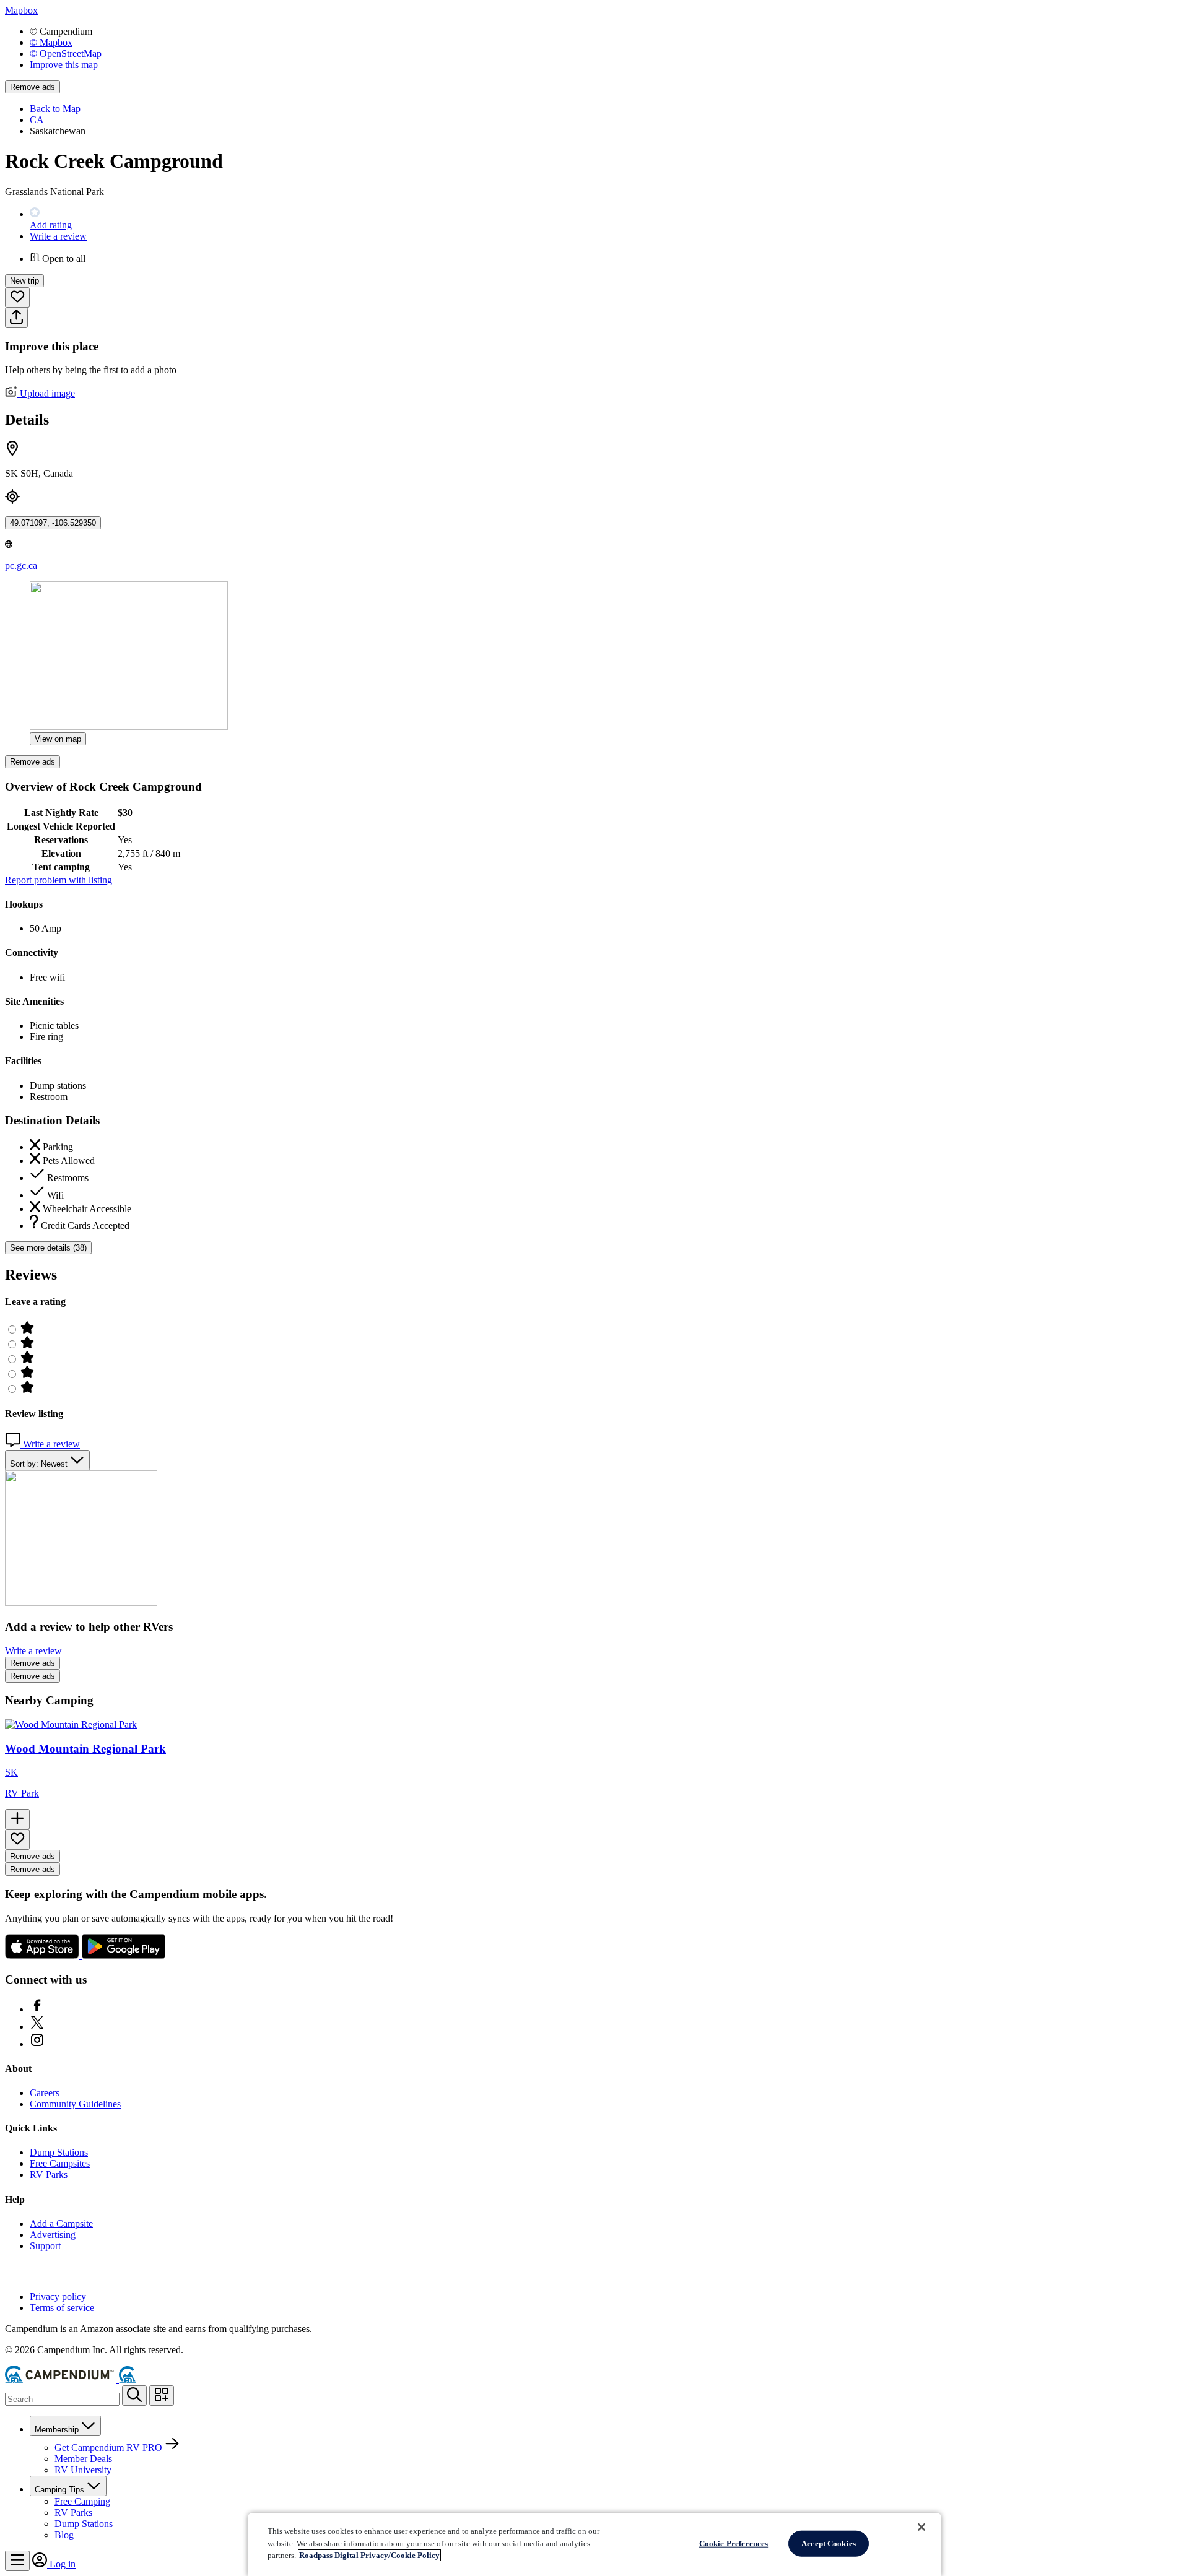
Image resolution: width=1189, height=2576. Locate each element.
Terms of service (62, 2308)
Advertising (53, 2235)
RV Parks (49, 2175)
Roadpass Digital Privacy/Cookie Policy (369, 2555)
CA (37, 120)
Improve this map (64, 65)
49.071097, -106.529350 (53, 523)
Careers (45, 2093)
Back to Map (55, 109)
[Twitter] (37, 2027)
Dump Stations (59, 2152)
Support (45, 2246)
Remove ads (33, 87)
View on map (58, 739)
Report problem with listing (59, 880)
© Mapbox (51, 42)
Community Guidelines (75, 2104)
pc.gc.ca (21, 566)
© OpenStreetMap (66, 54)
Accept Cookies (829, 2543)
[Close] (921, 2527)
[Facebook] (37, 2009)
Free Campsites (60, 2163)
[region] (594, 2544)
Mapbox (21, 10)
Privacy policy (58, 2296)
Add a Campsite (61, 2223)
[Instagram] (37, 2044)
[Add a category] (162, 2396)
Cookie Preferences (734, 2543)
